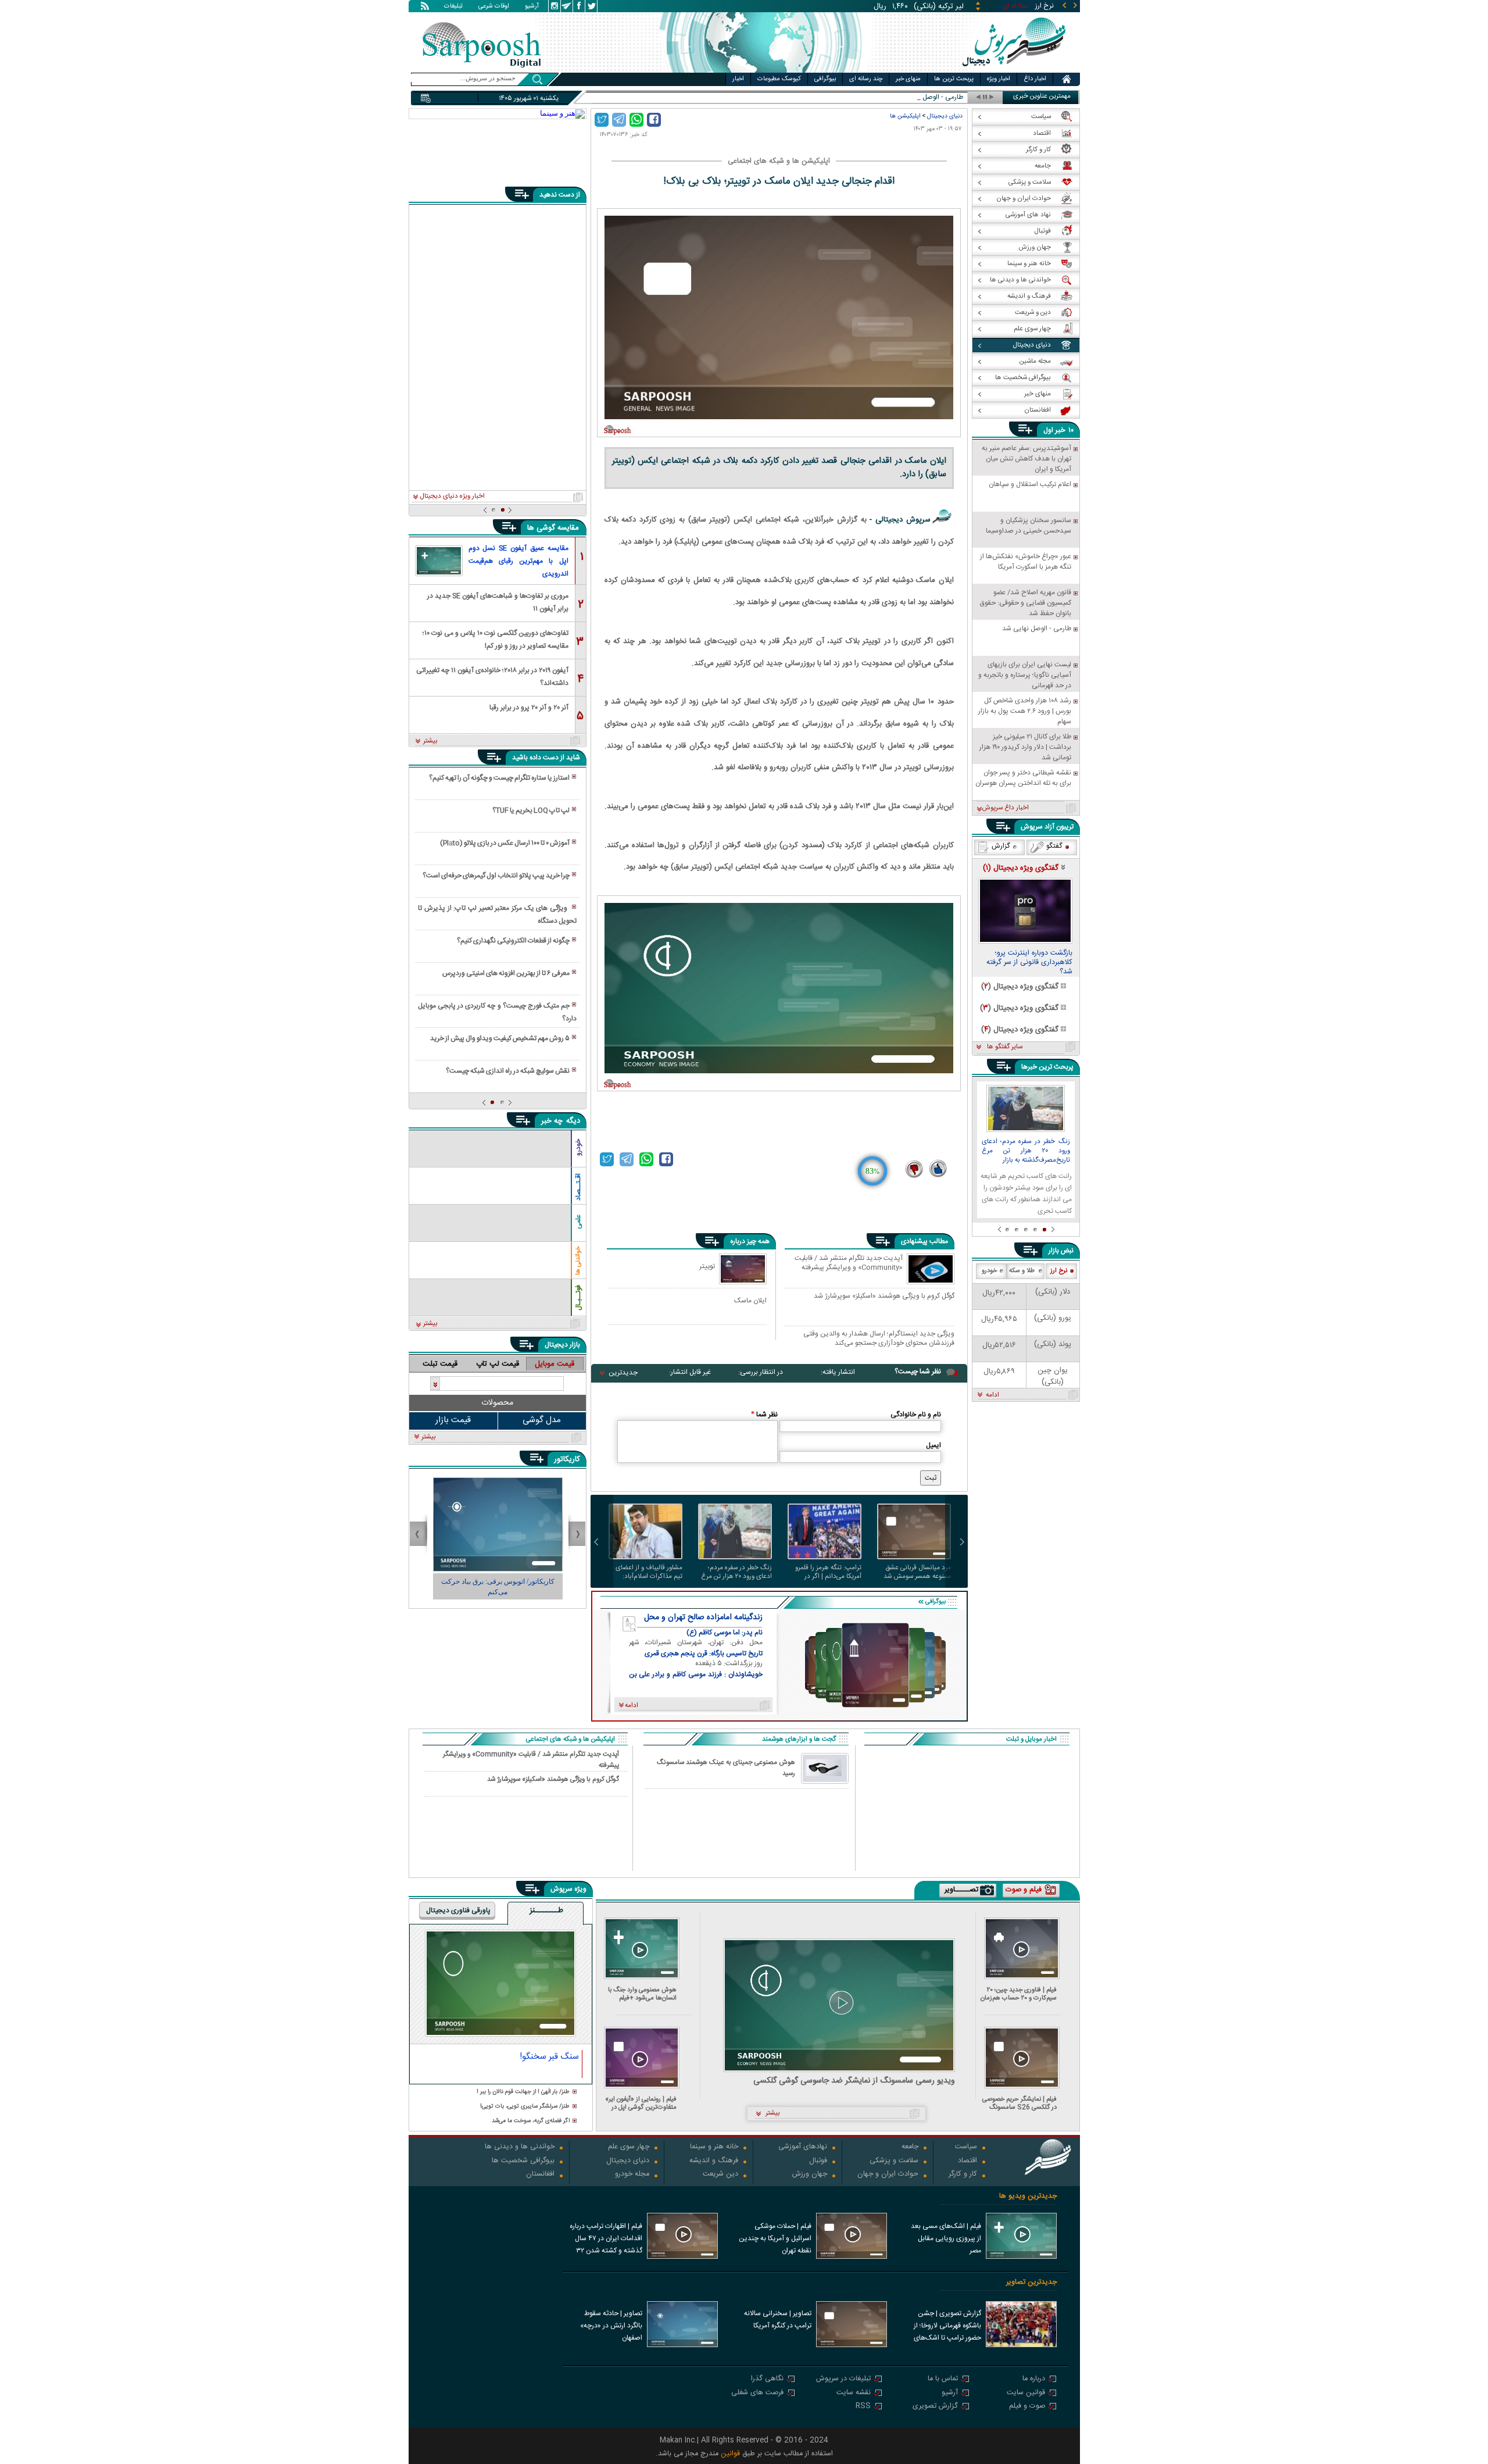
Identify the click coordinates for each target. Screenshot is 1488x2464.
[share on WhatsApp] (636, 120)
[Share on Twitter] (602, 120)
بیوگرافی (825, 79)
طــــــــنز (546, 1911)
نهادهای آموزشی (803, 2147)
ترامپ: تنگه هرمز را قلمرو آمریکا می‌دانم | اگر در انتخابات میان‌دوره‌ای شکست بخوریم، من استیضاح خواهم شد (828, 1572)
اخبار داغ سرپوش (1005, 808)
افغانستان (540, 2175)
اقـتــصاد (578, 1187)
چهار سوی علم (629, 2147)
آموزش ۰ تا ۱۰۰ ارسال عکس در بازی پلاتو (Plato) (505, 843)
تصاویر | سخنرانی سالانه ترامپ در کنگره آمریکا (778, 2320)
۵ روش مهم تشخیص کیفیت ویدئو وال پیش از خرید (500, 1038)
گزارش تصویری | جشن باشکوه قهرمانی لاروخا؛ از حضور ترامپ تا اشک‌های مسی (947, 2327)
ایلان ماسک (750, 1300)
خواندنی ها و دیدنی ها (520, 2147)
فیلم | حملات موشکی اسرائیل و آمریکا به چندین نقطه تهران (775, 2238)
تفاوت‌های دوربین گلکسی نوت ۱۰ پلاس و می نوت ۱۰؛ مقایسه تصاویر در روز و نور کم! (496, 639)
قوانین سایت (1026, 2393)
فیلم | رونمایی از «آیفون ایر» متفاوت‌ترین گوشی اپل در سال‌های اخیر (641, 2103)
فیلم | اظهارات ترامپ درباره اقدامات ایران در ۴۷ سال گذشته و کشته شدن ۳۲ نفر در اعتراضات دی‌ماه (606, 2240)
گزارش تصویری (935, 2407)
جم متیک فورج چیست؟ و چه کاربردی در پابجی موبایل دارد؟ (497, 1012)
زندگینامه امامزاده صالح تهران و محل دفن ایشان (703, 1617)
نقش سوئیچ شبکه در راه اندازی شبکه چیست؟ (508, 1071)
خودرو (578, 1147)
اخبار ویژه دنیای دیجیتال (452, 497)
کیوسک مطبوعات (779, 79)
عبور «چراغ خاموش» (935, 97)
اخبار (738, 79)
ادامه (992, 1395)
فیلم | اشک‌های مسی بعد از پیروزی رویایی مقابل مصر (946, 2238)
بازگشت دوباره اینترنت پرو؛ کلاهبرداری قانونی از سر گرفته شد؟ (1029, 963)
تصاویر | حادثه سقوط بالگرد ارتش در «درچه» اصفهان (611, 2326)
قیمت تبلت (440, 1364)
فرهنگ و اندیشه (714, 2161)
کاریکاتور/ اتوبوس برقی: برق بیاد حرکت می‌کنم (450, 1587)
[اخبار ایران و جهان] (1014, 70)
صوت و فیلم (1027, 2407)
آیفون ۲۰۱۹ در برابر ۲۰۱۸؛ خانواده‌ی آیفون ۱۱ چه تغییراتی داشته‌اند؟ (492, 676)
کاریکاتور (567, 1459)
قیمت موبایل (555, 1364)
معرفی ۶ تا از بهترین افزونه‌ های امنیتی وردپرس (506, 973)
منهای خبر (908, 79)
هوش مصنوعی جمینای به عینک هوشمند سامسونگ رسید (726, 1768)
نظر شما (764, 1415)
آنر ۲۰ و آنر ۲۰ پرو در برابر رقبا (529, 708)
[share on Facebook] (654, 120)
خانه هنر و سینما (714, 2147)
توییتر (707, 1266)
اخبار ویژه (999, 79)
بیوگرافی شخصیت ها (523, 2161)
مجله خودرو (632, 2175)
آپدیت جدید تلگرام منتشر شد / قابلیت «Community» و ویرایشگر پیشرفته (849, 1263)
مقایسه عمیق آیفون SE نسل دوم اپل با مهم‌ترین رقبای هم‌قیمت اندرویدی (518, 561)
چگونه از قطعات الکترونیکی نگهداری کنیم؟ (513, 941)
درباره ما (1034, 2379)
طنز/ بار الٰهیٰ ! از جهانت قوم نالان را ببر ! (523, 2092)
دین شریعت (720, 2175)
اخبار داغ (1035, 79)
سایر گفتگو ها (1005, 1047)
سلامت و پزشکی (894, 2161)
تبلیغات (453, 7)
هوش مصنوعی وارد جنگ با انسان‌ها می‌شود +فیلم (642, 1994)
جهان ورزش (810, 2175)
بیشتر (430, 741)
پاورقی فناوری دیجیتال (458, 1911)
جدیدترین (623, 1373)
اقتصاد (967, 2161)
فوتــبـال (578, 1298)
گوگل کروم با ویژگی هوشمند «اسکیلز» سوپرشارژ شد (884, 1297)
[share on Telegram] (619, 120)
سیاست (966, 2147)
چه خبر (552, 1121)
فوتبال (818, 2161)
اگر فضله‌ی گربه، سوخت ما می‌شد (531, 2121)
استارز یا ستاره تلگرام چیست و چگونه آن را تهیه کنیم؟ (499, 778)
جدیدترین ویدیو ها (1028, 2196)
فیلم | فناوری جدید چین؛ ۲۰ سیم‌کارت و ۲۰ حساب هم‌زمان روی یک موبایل (1019, 1994)
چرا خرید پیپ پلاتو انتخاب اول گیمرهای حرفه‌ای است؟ (496, 876)
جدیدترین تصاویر (1031, 2282)
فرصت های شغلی (757, 2393)
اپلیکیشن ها (905, 116)
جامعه (910, 2147)
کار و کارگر (963, 2175)
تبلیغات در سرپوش (843, 2379)
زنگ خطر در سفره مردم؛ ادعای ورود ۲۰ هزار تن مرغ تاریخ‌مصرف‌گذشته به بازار (736, 1572)
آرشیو (532, 7)
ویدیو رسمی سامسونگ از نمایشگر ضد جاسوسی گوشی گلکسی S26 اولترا (854, 2081)
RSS (863, 2407)
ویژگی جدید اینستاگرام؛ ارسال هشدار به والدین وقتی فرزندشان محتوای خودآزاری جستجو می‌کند (879, 1338)
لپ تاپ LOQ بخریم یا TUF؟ (531, 810)
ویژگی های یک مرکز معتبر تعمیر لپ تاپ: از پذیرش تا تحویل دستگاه (497, 915)
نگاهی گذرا (767, 2379)
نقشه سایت (854, 2393)
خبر (1060, 430)
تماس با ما (943, 2379)
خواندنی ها (578, 1261)
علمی (578, 1222)
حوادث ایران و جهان (888, 2175)
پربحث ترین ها (954, 79)
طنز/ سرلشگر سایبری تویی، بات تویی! (525, 2107)
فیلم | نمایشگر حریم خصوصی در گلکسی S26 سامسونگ (1020, 2103)
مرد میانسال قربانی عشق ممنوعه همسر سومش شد (917, 1572)
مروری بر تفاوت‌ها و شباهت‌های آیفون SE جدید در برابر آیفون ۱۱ (498, 601)
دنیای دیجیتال (945, 116)
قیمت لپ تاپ (498, 1364)
